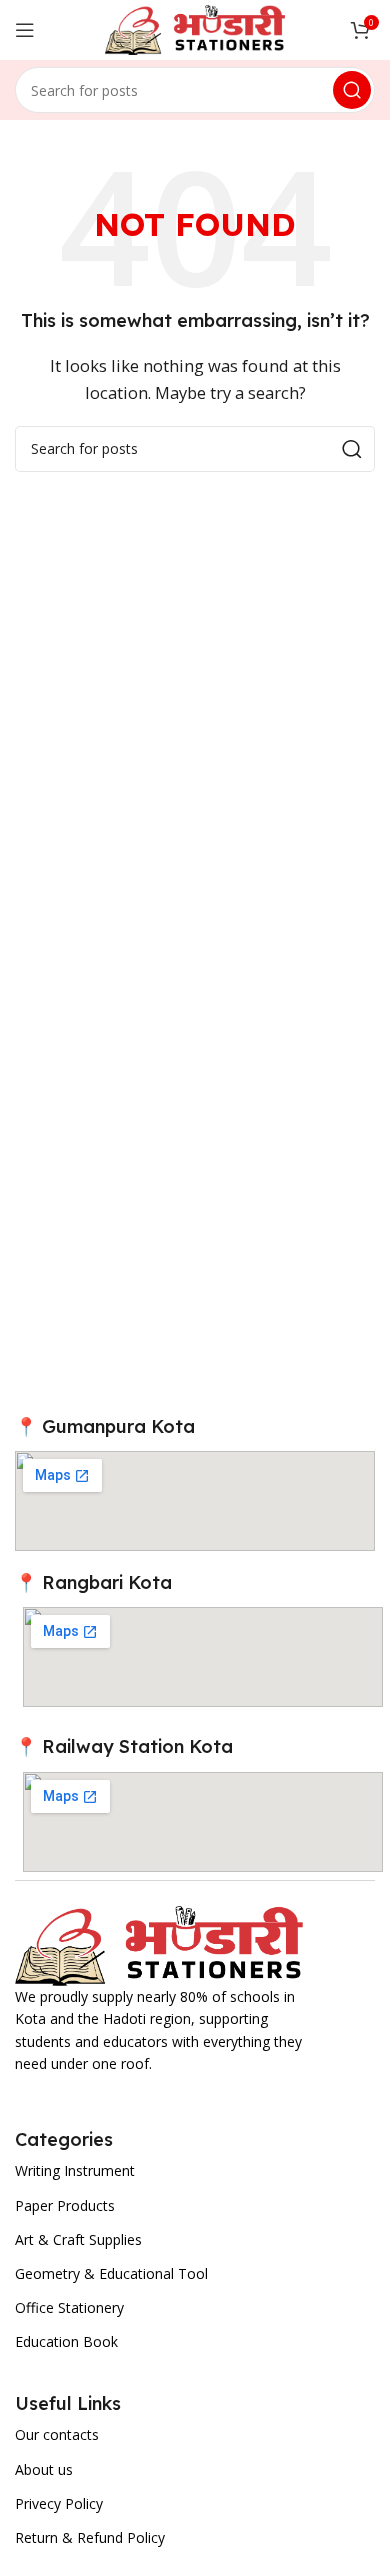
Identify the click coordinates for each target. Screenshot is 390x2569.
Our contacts (57, 2434)
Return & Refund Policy (90, 2537)
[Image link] (159, 1944)
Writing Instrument (75, 2170)
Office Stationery (69, 2307)
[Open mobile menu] (25, 30)
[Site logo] (194, 28)
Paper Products (65, 2205)
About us (44, 2469)
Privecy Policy (59, 2503)
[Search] (352, 90)
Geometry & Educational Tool (111, 2273)
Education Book (66, 2341)
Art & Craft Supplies (78, 2239)
